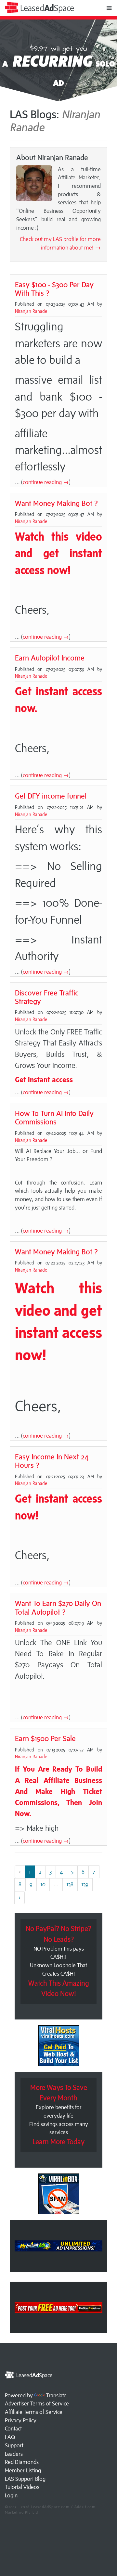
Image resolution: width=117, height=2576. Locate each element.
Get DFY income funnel (51, 796)
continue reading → (46, 482)
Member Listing (23, 2470)
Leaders (14, 2454)
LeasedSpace (46, 8)
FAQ (10, 2437)
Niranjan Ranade (31, 311)
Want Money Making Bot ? (56, 503)
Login (11, 2495)
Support (14, 2445)
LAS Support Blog (25, 2479)
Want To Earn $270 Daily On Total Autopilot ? (58, 1607)
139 (85, 1884)
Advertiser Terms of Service (37, 2403)
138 (70, 1884)
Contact (13, 2429)
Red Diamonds (22, 2462)
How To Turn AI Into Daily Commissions (54, 1117)
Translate (56, 2395)
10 (43, 1884)
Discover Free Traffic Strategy (47, 997)
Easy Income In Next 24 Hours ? (52, 1461)
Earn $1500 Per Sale (45, 1738)
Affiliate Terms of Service (34, 2412)
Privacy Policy (21, 2420)
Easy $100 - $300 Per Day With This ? (54, 289)
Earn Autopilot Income (50, 658)
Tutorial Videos (22, 2487)
